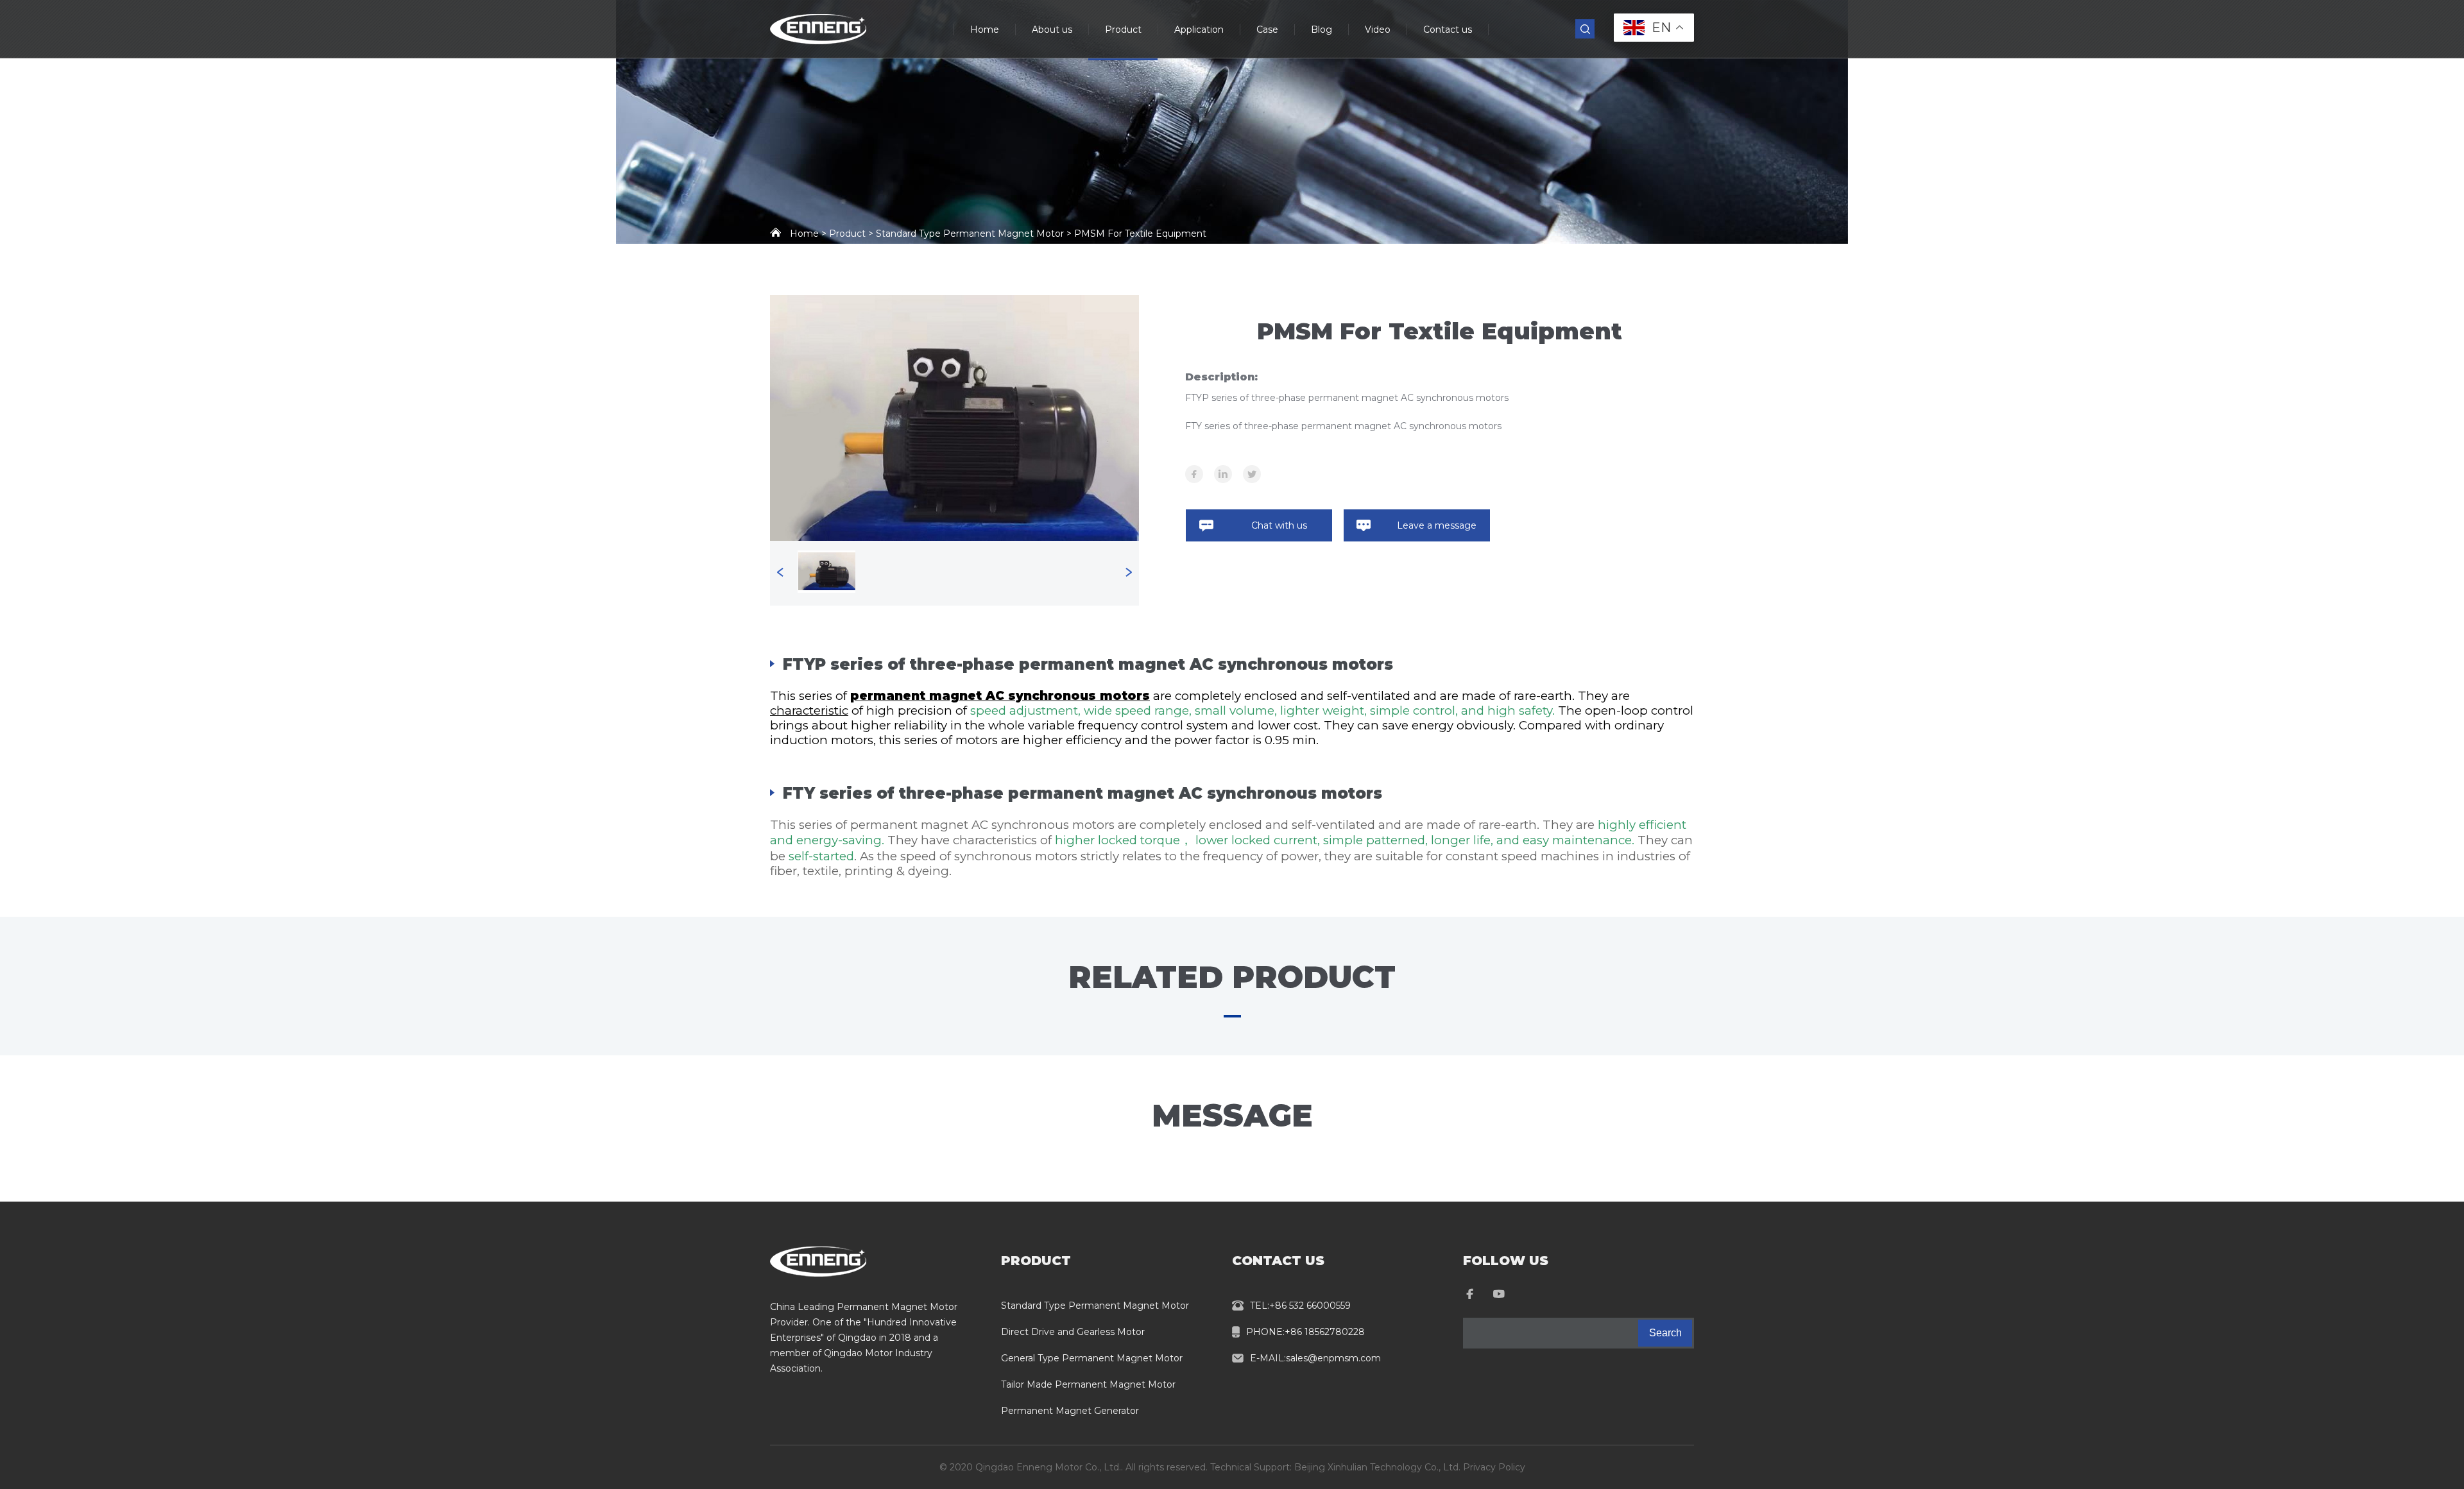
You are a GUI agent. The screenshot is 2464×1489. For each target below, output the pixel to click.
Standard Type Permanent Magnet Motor (1095, 1306)
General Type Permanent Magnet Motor (1092, 1358)
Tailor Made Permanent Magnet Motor (1088, 1384)
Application (1199, 30)
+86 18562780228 (1325, 1332)
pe (859, 696)
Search (1665, 1333)
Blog (1322, 30)
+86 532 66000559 (1310, 1306)
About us (1052, 30)
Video (1378, 30)
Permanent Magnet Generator (1070, 1411)
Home (985, 30)
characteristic (809, 710)
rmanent (896, 696)
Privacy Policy (1494, 1467)
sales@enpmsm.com (1333, 1358)
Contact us (1448, 30)
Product (1123, 30)
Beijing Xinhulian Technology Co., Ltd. (1377, 1467)
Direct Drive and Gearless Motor (1073, 1332)
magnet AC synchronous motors (1038, 696)
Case (1267, 30)
